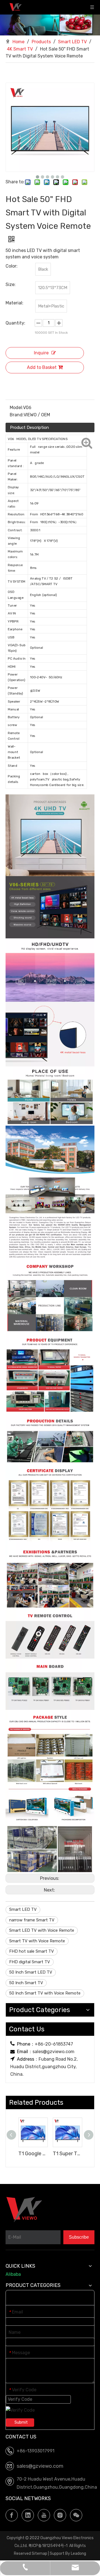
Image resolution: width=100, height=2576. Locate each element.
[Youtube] (44, 2515)
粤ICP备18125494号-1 (48, 2546)
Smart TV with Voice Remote (37, 1941)
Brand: (17, 415)
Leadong (78, 2554)
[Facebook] (12, 2515)
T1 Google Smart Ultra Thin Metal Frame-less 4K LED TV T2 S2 (33, 2154)
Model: (16, 408)
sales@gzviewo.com (53, 2052)
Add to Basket (42, 367)
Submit (21, 2422)
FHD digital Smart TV (30, 1962)
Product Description (29, 427)
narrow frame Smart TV (32, 1920)
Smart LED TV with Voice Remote (42, 1930)
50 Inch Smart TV (26, 1983)
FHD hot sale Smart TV (32, 1951)
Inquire (41, 353)
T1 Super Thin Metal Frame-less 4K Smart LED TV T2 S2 (67, 2154)
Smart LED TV (23, 1909)
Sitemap (39, 2554)
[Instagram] (60, 2515)
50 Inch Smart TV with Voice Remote (45, 1993)
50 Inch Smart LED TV (31, 1972)
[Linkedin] (28, 2515)
